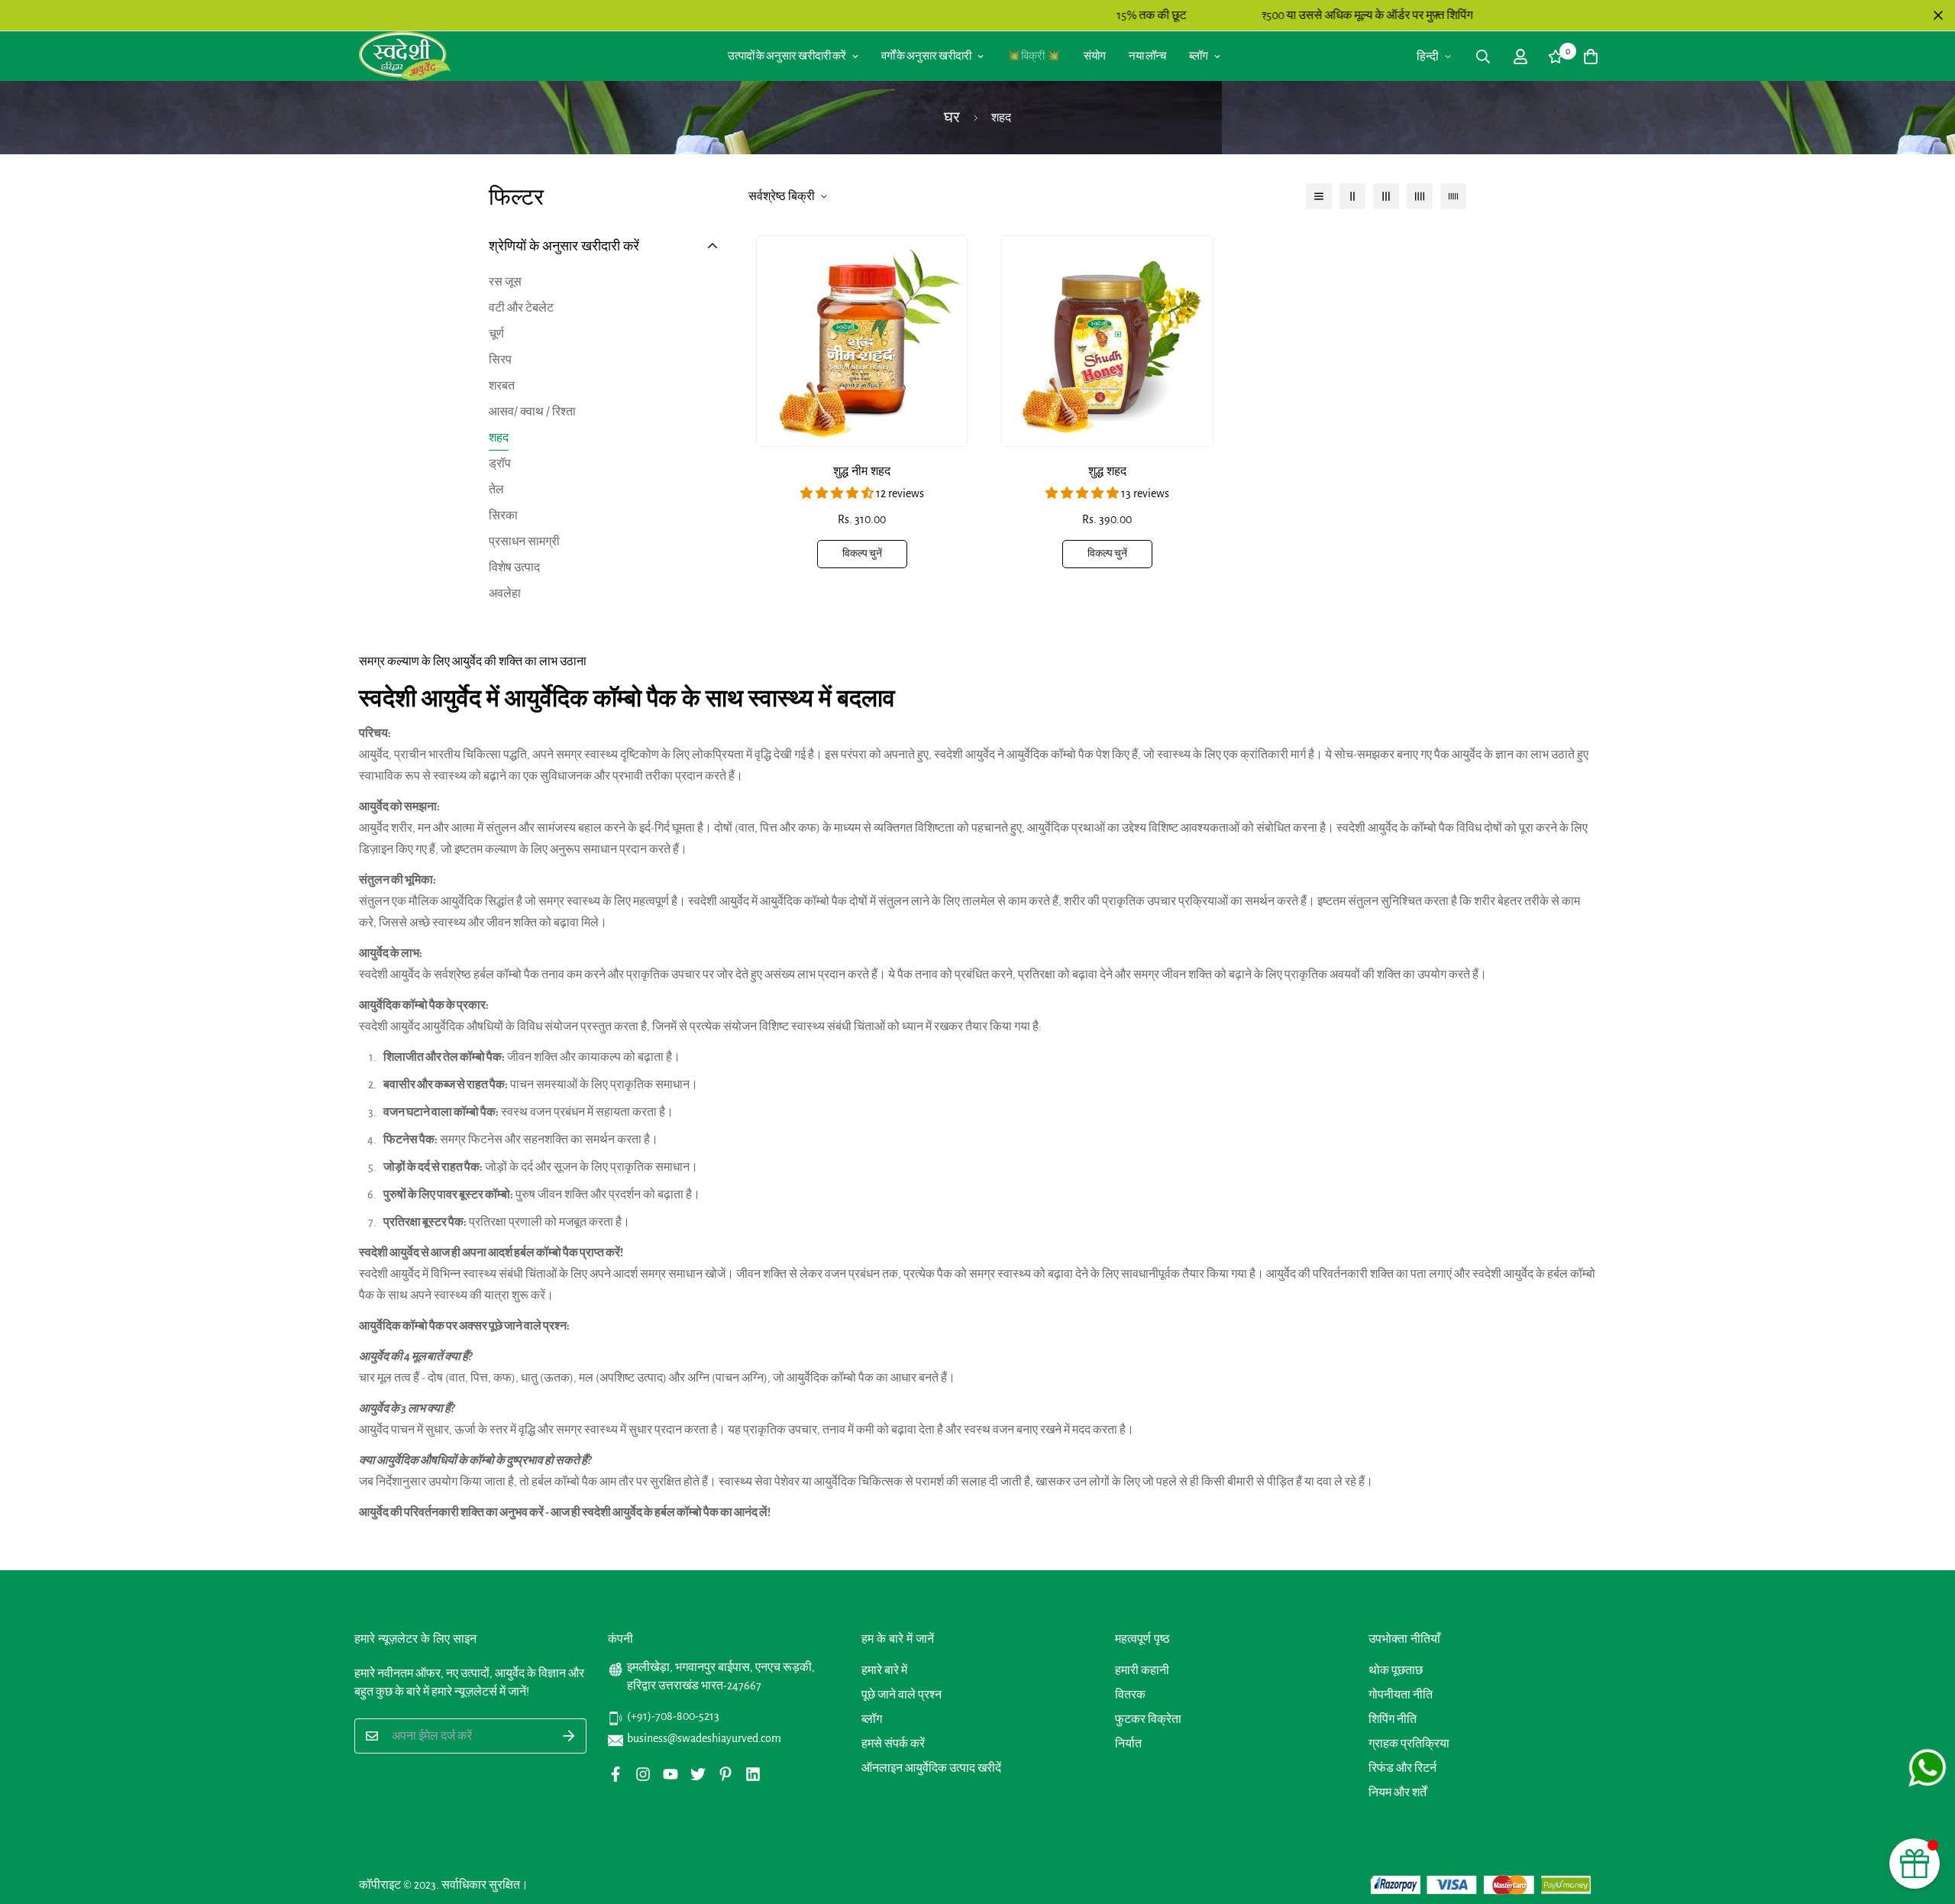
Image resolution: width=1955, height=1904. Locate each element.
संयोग (1095, 56)
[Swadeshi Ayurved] (405, 56)
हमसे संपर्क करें (893, 1744)
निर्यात (1128, 1744)
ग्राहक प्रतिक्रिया (1409, 1744)
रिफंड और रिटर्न (1402, 1768)
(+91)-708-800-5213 (673, 1716)
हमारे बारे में (884, 1670)
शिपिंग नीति (1393, 1719)
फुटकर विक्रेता (1148, 1719)
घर (952, 118)
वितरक (1130, 1695)
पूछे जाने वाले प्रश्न (902, 1695)
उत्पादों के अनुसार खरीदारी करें (787, 56)
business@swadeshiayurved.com (704, 1738)
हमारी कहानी (1142, 1670)
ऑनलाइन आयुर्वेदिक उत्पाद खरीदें (931, 1768)
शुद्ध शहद (1107, 471)
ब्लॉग (1199, 56)
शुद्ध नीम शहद (862, 471)
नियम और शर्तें (1398, 1792)
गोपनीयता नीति (1401, 1695)
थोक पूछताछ (1396, 1670)
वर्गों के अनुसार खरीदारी (926, 56)
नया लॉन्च (1147, 56)
